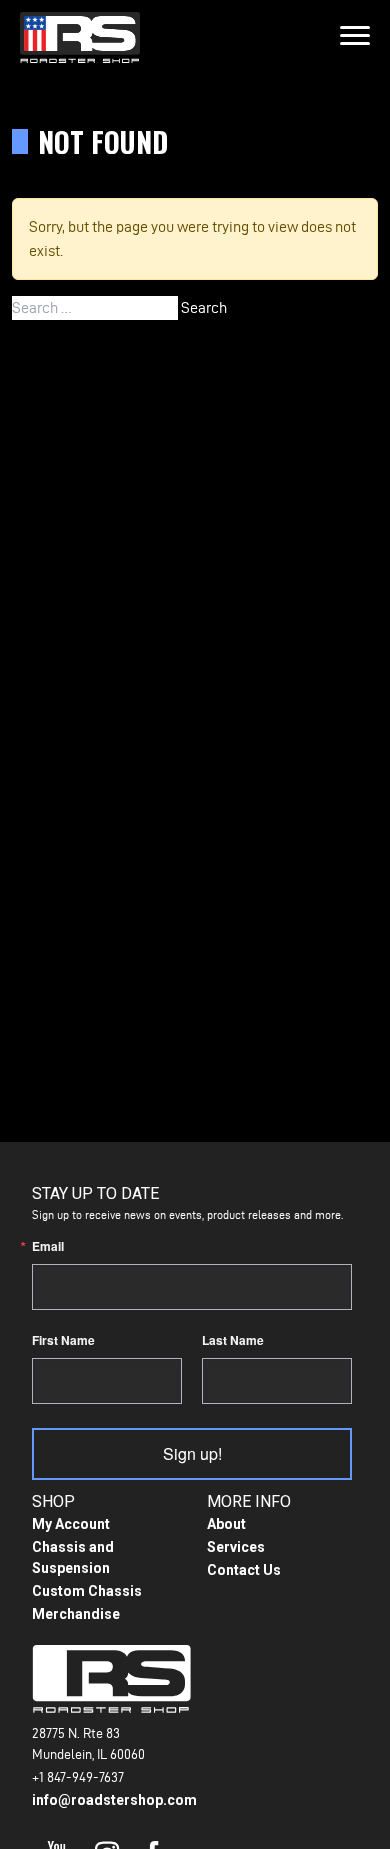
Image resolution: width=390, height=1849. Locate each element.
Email (48, 1246)
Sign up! (192, 1453)
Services (236, 1547)
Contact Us (244, 1570)
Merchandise (76, 1614)
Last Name (233, 1340)
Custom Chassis (87, 1591)
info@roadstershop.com (114, 1800)
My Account (71, 1524)
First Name (63, 1340)
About (226, 1524)
